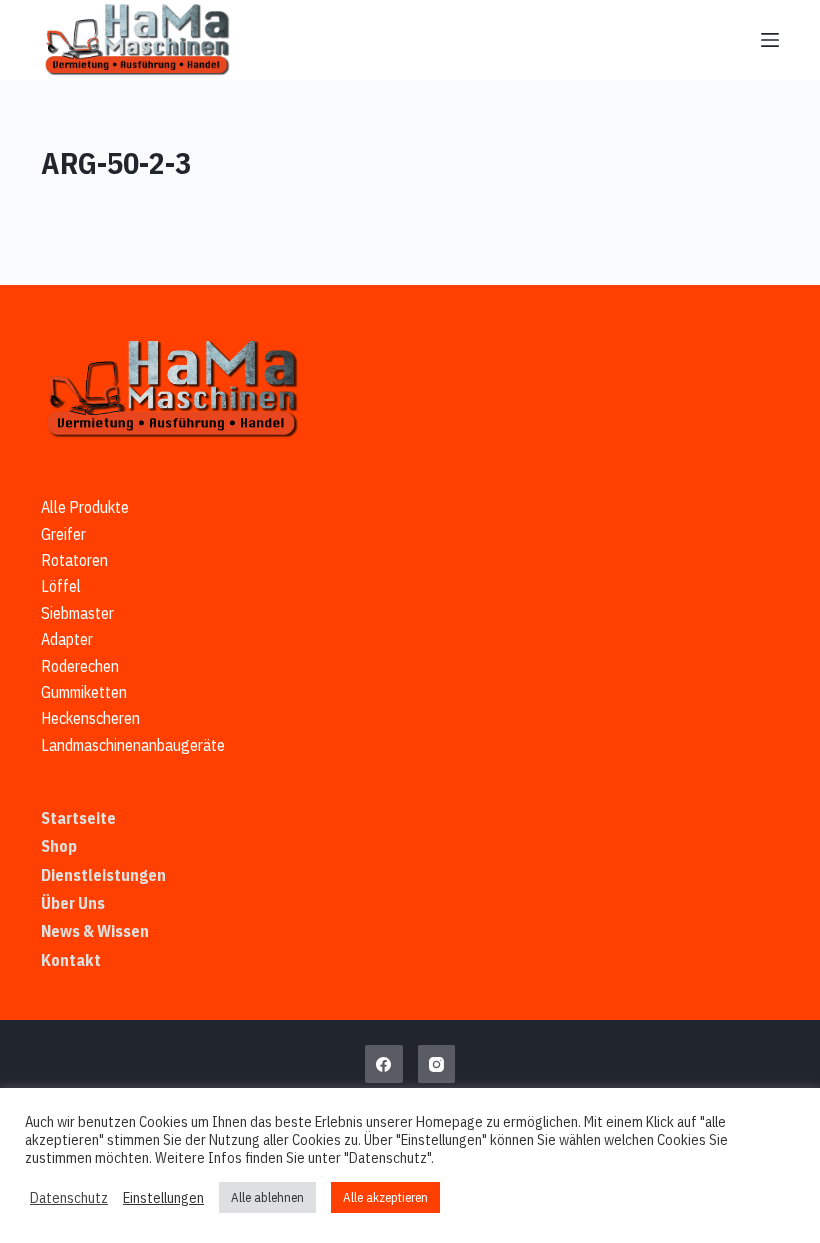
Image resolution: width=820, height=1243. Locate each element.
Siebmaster (77, 613)
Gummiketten (84, 692)
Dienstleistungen (103, 875)
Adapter (67, 639)
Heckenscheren (90, 718)
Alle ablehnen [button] (267, 1197)
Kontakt (71, 960)
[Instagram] (437, 1064)
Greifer (63, 534)
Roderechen (80, 666)
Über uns (73, 903)
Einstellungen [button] (163, 1198)
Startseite (78, 818)
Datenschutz (69, 1198)
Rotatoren (74, 560)
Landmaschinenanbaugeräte (133, 745)
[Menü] (770, 40)
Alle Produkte (85, 507)
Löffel (61, 586)
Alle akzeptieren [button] (385, 1197)
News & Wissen (95, 931)
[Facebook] (384, 1064)
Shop (59, 846)
